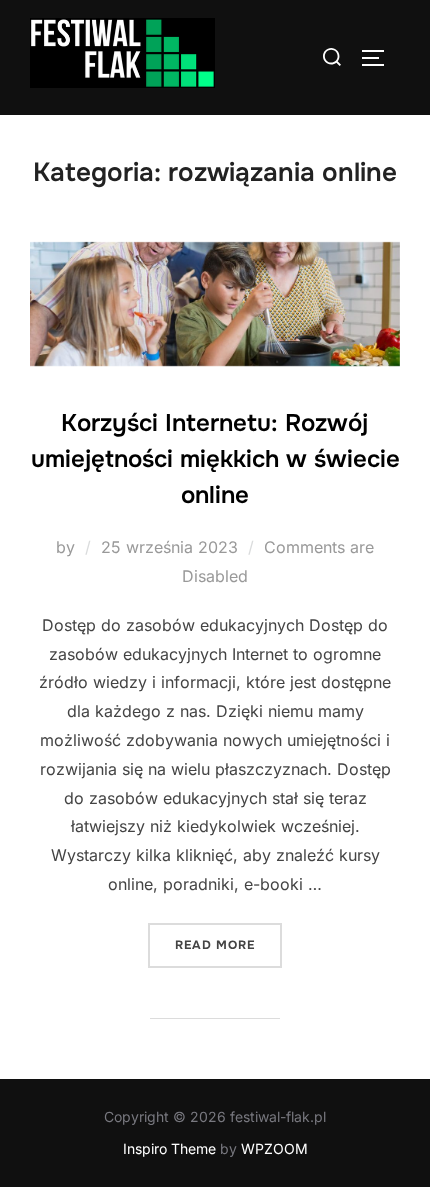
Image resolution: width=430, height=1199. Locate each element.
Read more (228, 944)
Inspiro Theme (169, 1148)
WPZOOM (274, 1148)
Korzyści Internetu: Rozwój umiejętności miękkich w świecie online (215, 459)
